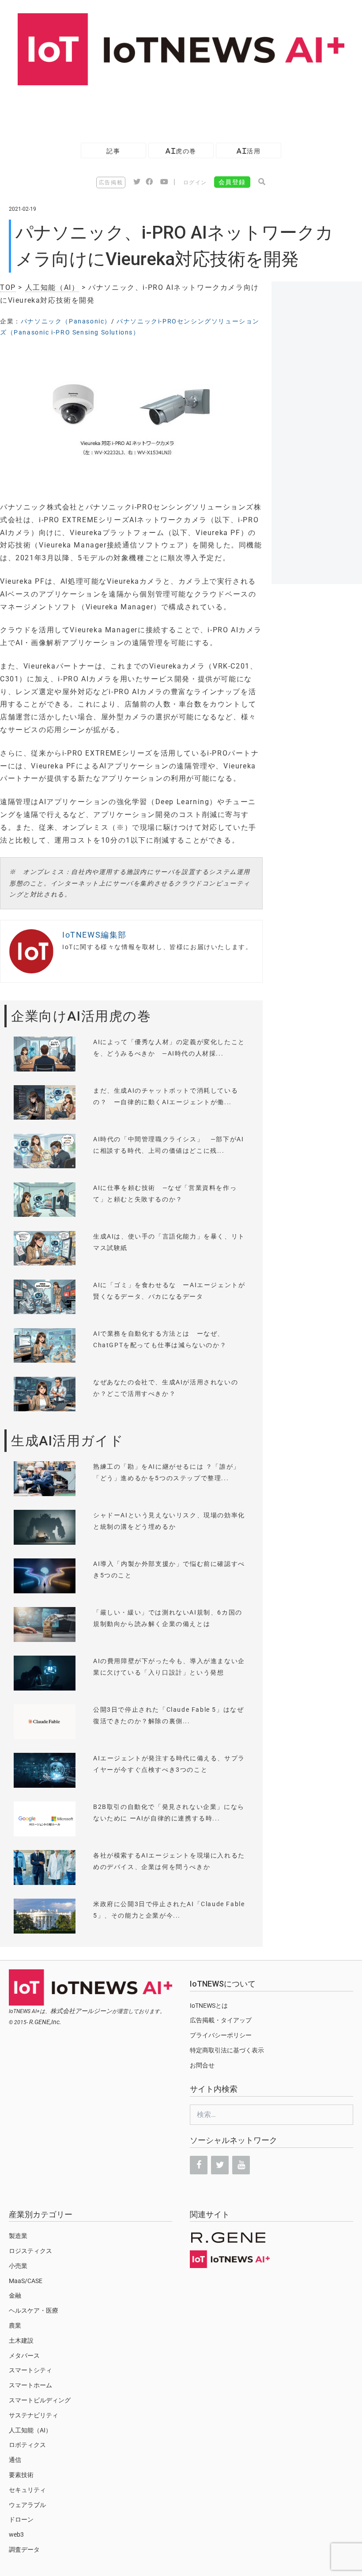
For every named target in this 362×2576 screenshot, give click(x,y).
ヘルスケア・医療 (34, 2310)
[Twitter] (220, 2165)
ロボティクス (27, 2445)
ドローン (21, 2519)
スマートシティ (30, 2370)
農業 (15, 2325)
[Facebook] (199, 2165)
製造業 (18, 2236)
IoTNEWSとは (209, 2006)
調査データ (24, 2549)
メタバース (24, 2356)
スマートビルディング (40, 2400)
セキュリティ (27, 2490)
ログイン (195, 182)
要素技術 (21, 2475)
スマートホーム (30, 2385)
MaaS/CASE (26, 2281)
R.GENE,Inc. (45, 2022)
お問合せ (202, 2065)
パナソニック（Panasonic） (66, 321)
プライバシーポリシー (221, 2035)
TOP (8, 287)
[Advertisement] (161, 110)
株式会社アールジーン (81, 2011)
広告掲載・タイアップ (221, 2020)
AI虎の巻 (181, 151)
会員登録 (232, 182)
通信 (15, 2460)
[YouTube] (241, 2165)
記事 (113, 151)
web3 (16, 2534)
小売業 (18, 2266)
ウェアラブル (27, 2505)
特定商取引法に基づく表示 (227, 2050)
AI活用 (249, 151)
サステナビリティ (34, 2415)
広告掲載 (111, 182)
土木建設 (21, 2340)
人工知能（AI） (52, 287)
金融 (15, 2295)
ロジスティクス (30, 2251)
